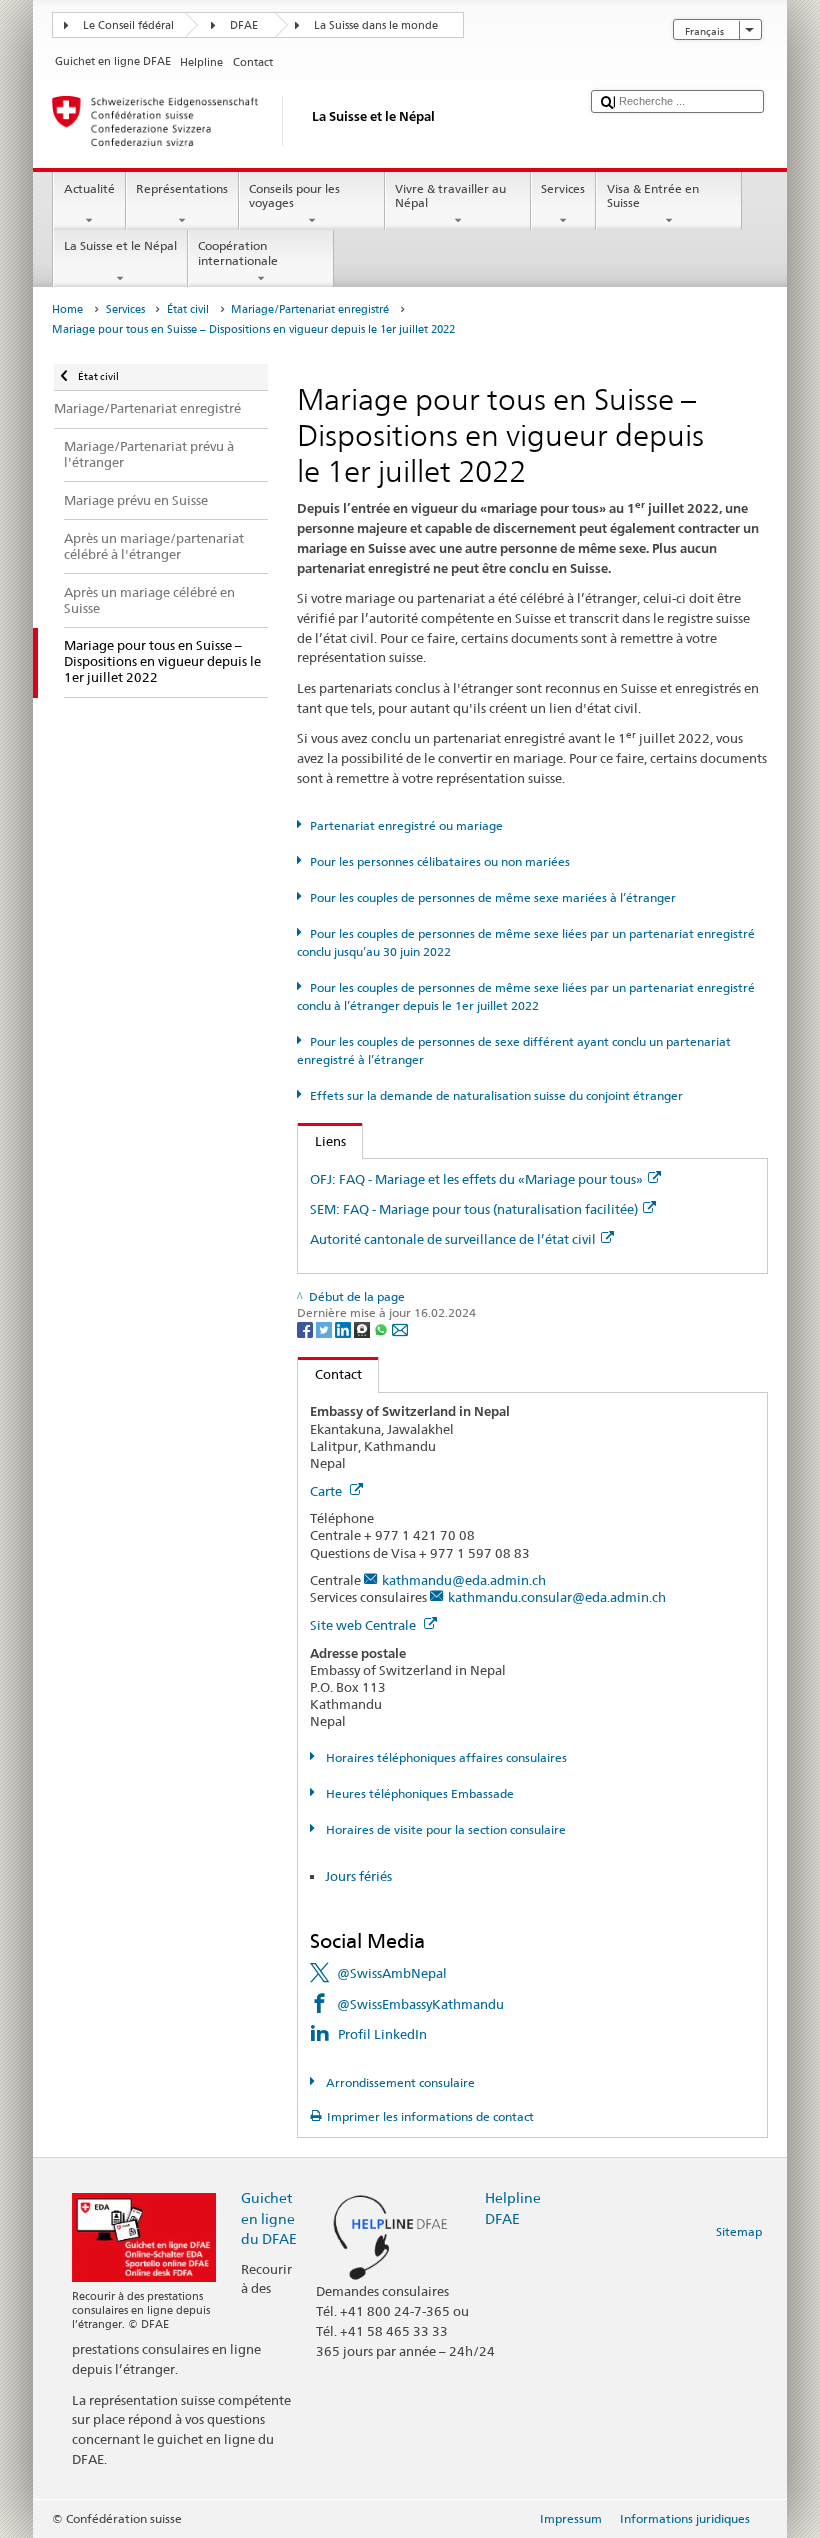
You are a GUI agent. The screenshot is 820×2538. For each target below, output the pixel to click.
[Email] (400, 1329)
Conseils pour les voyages (294, 195)
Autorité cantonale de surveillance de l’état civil (453, 1239)
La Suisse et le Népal (120, 245)
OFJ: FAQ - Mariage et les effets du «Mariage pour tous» (476, 1179)
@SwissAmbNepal (392, 1973)
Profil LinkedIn (382, 2034)
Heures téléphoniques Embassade (418, 1793)
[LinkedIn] (344, 1329)
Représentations (182, 188)
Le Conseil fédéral (128, 25)
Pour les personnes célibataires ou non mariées (439, 861)
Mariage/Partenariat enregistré (310, 309)
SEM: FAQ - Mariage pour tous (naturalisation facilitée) (474, 1209)
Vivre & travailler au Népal (450, 195)
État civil (188, 309)
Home (67, 309)
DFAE (244, 25)
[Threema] (363, 1329)
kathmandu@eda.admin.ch (464, 1580)
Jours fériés (358, 1876)
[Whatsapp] (382, 1329)
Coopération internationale (238, 252)
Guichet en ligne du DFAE (269, 2217)
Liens (322, 1141)
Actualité (89, 188)
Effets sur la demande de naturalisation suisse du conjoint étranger (496, 1095)
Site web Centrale (364, 1625)
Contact (330, 1374)
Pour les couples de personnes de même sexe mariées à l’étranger (492, 897)
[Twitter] (325, 1329)
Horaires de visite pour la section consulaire (444, 1829)
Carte (327, 1491)
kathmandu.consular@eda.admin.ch (557, 1597)
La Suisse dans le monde (376, 25)
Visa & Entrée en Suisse (653, 195)
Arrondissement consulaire (398, 2082)
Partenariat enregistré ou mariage (406, 825)
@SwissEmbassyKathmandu (420, 2004)
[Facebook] (306, 1329)
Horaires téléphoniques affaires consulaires (444, 1757)
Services (563, 188)
